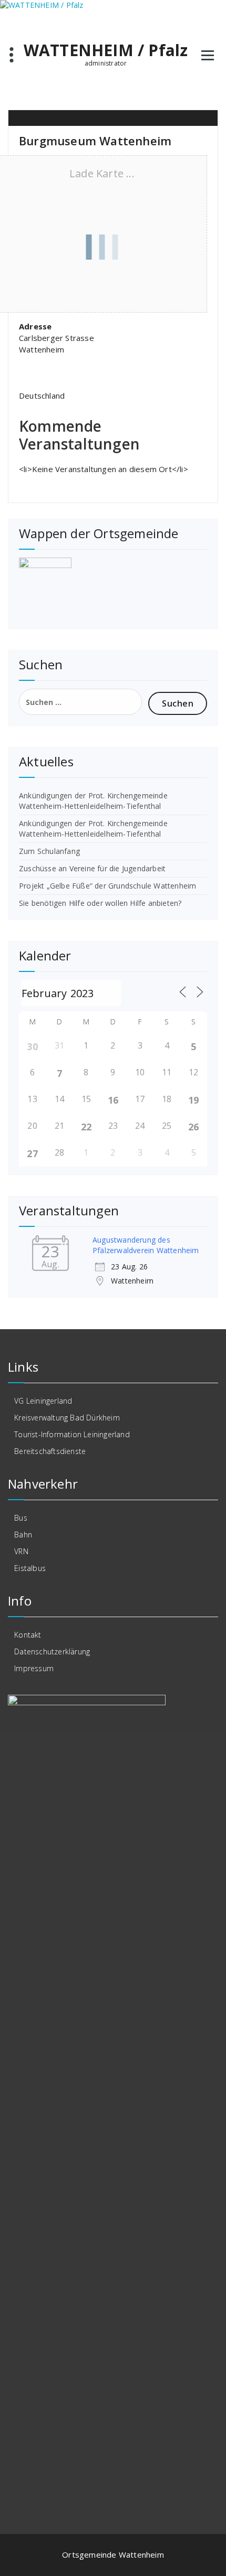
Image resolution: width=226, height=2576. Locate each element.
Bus (21, 1518)
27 (32, 1153)
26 (193, 1127)
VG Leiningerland (43, 1401)
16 (113, 1100)
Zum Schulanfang (49, 851)
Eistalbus (30, 1568)
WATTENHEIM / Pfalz (106, 50)
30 (32, 1046)
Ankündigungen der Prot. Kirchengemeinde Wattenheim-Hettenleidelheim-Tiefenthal (93, 801)
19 (193, 1100)
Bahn (23, 1535)
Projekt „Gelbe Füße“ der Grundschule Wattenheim (107, 886)
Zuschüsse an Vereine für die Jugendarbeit (92, 868)
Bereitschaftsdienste (50, 1451)
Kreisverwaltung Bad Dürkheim (67, 1418)
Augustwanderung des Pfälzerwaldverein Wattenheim (146, 1245)
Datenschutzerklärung (52, 1652)
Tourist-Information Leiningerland (72, 1434)
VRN (21, 1551)
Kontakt (28, 1635)
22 (86, 1127)
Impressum (34, 1668)
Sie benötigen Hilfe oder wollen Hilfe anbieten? (100, 903)
